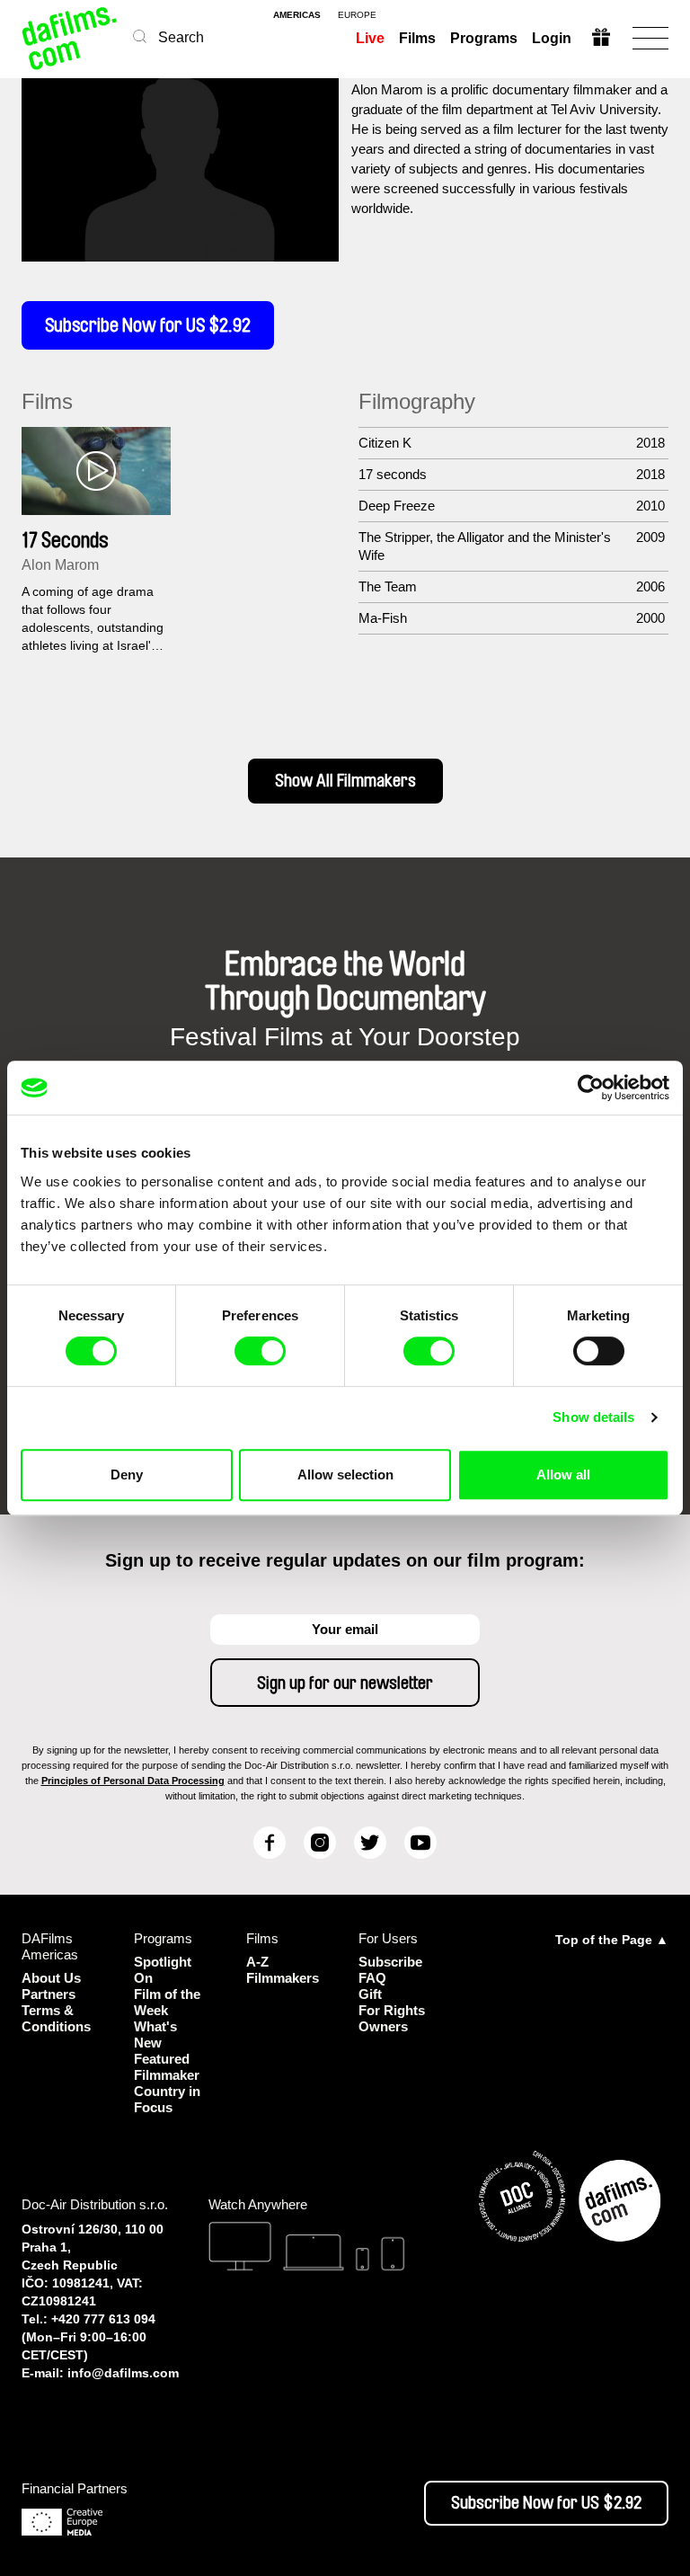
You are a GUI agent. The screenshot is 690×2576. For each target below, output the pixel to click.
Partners (49, 1994)
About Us (51, 1978)
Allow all (563, 1475)
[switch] (260, 1351)
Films (417, 38)
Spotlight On (163, 1970)
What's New (155, 2034)
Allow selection (345, 1475)
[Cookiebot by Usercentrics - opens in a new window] (591, 1088)
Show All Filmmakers (345, 781)
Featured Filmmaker (167, 2067)
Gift (370, 1994)
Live (370, 38)
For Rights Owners (392, 2018)
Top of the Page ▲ (612, 1940)
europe (357, 15)
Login (552, 38)
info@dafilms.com (123, 2373)
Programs (484, 38)
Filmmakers (283, 1978)
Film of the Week (167, 2002)
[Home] (71, 38)
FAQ (372, 1978)
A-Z (257, 1962)
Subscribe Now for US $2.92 (148, 325)
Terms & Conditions (56, 2018)
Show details (593, 1417)
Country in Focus (167, 2099)
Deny (127, 1475)
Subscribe (390, 1962)
